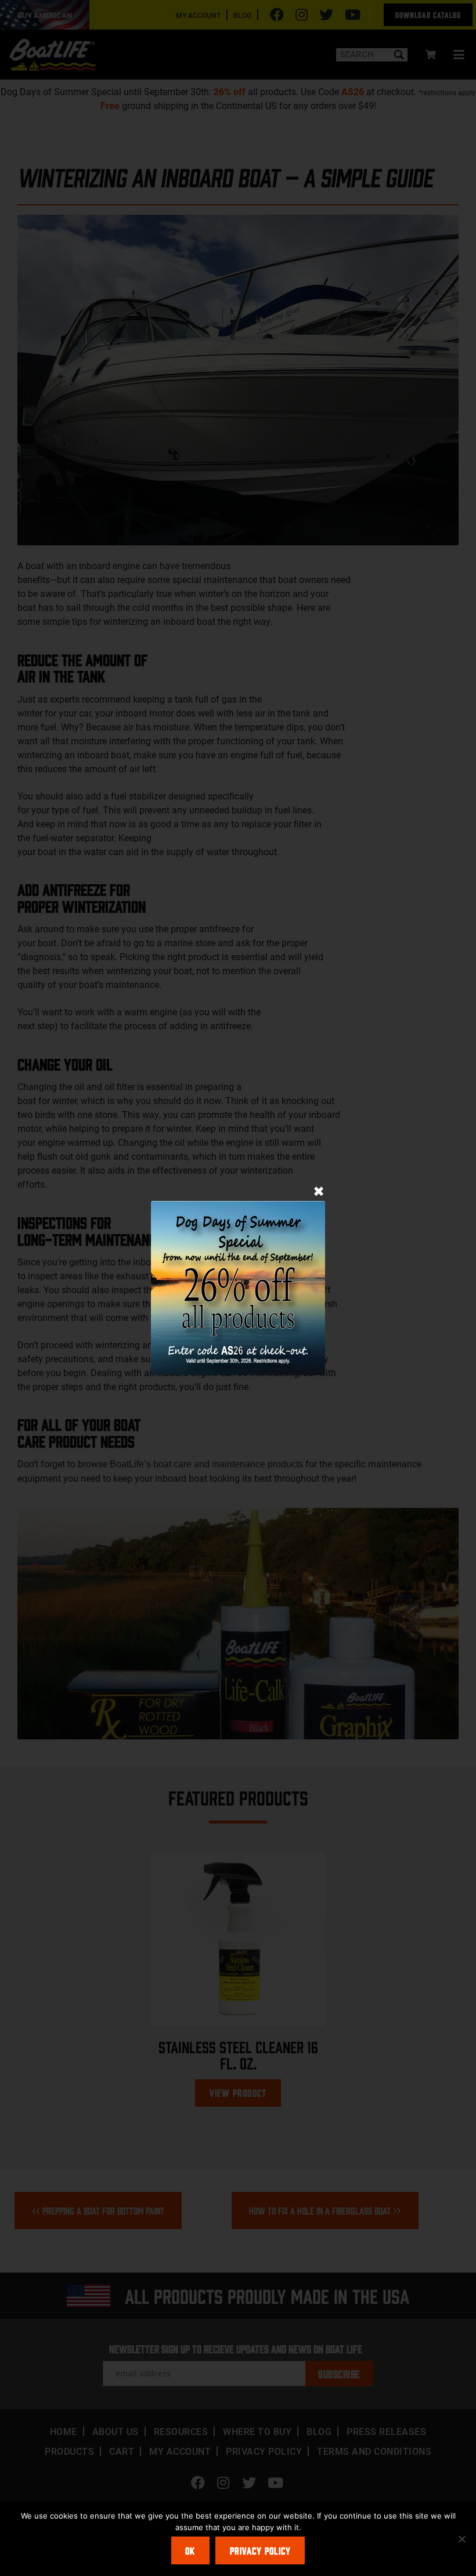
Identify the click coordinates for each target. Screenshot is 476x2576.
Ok (190, 2550)
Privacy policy (260, 2550)
